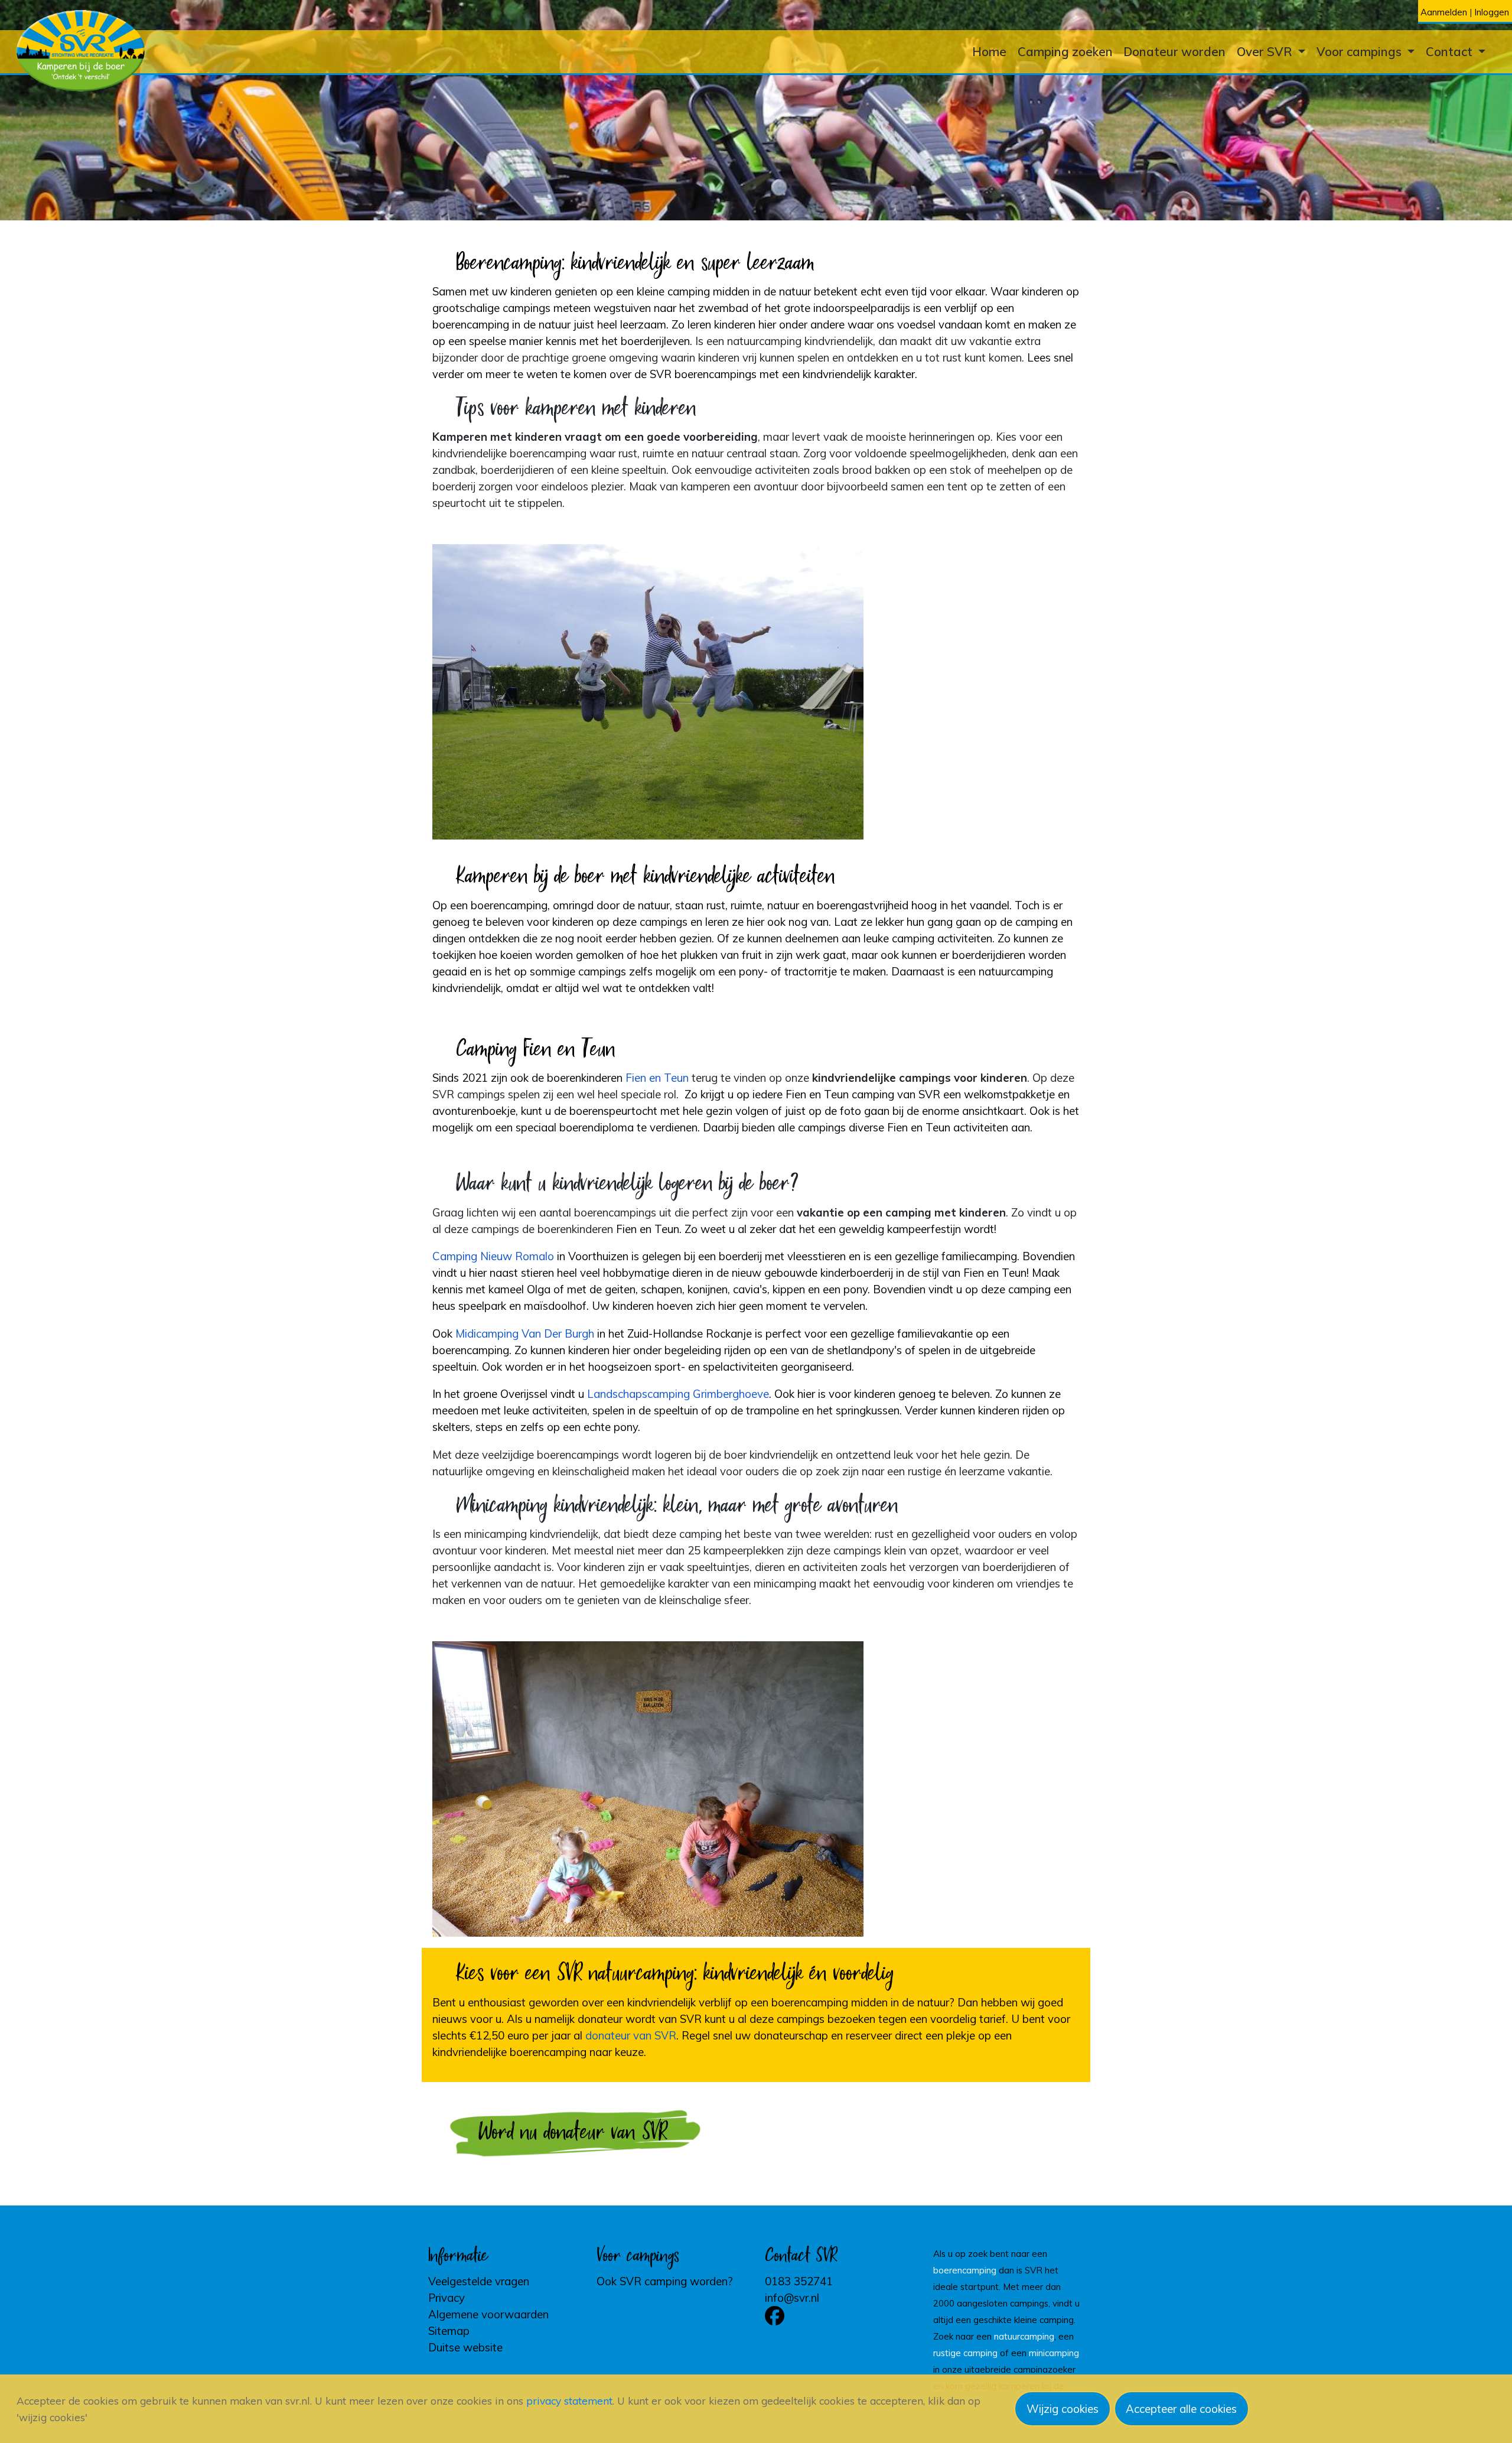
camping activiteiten (942, 938)
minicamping (1054, 2353)
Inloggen (1492, 12)
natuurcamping (1024, 2336)
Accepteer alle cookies (1181, 2409)
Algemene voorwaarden (488, 2314)
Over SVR (1266, 51)
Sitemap (449, 2331)
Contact (1451, 51)
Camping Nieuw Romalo (493, 1256)
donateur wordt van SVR (640, 2019)
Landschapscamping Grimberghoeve (678, 1394)
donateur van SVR (631, 2035)
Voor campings (1361, 51)
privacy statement (569, 2401)
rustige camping (965, 2353)
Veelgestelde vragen (479, 2281)
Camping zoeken (1065, 51)
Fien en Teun (657, 1078)
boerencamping (965, 2270)
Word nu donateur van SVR (573, 2133)
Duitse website (465, 2347)
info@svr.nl (792, 2298)
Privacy (447, 2298)
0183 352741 (799, 2281)
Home (989, 51)
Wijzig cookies (1063, 2409)
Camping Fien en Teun (536, 1050)
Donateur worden (1174, 51)
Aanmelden (1444, 12)
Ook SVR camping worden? (665, 2281)
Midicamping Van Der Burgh (525, 1333)
